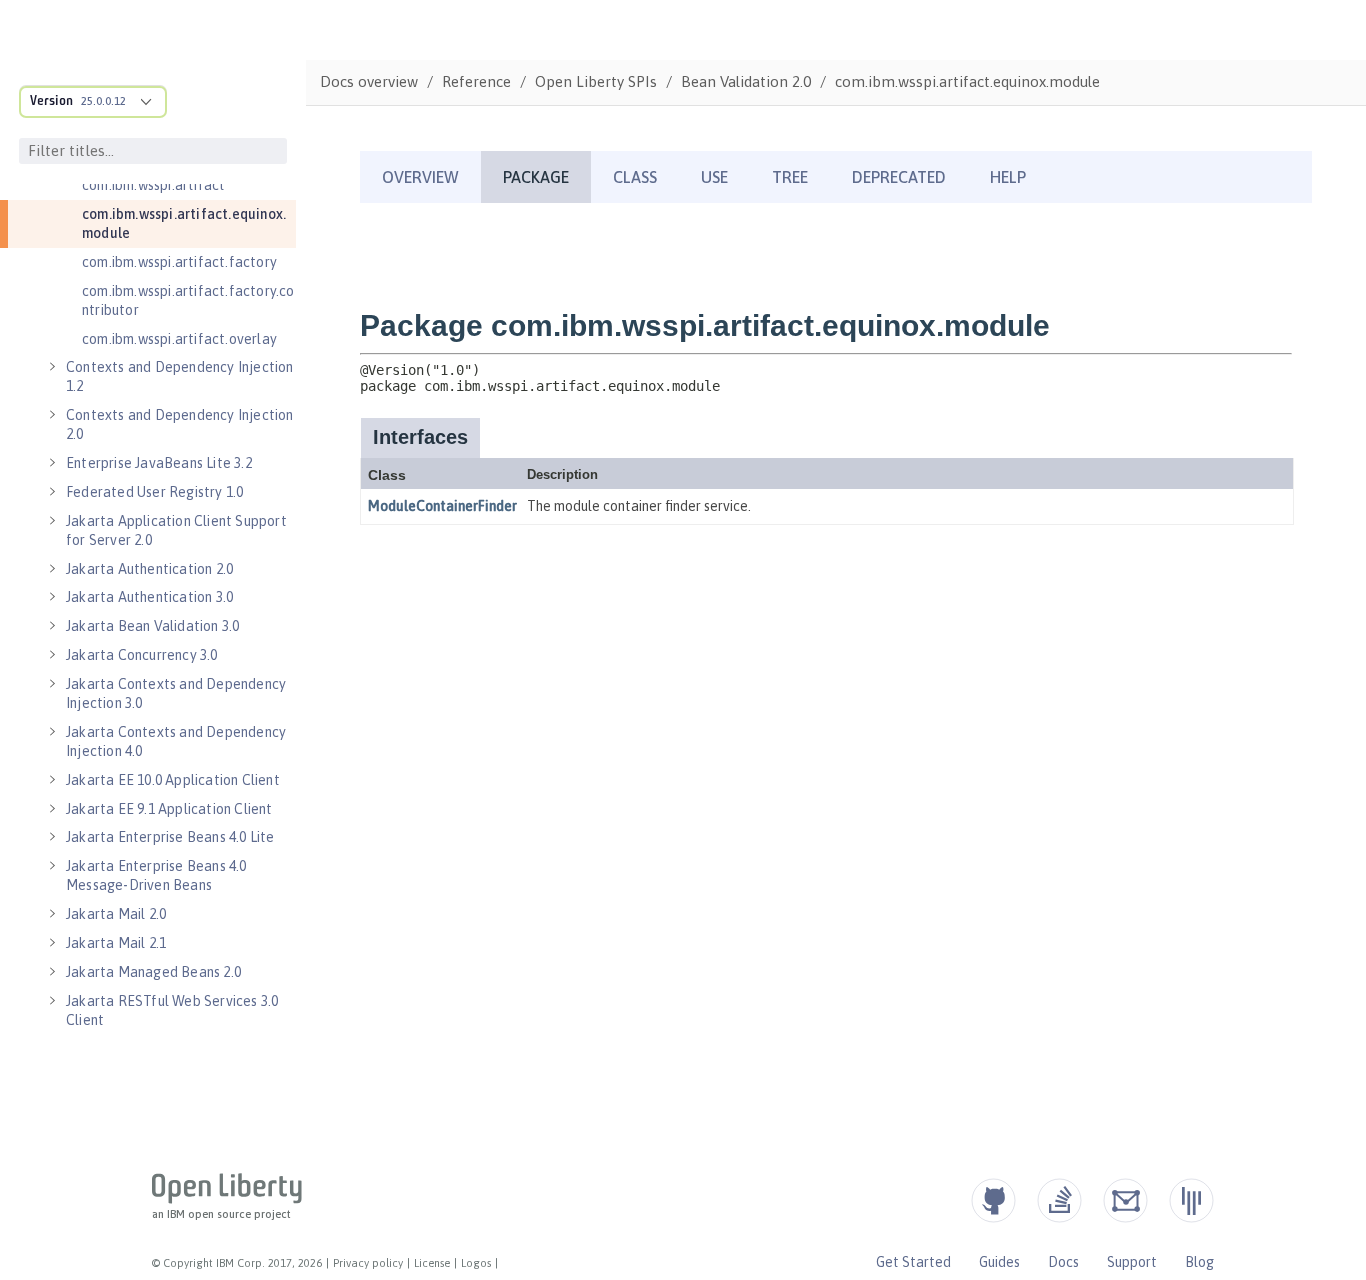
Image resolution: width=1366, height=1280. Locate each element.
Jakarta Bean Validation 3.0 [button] (152, 626)
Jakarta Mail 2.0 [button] (116, 914)
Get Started (913, 1262)
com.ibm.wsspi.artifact (153, 185)
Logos (476, 1263)
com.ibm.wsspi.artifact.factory (179, 262)
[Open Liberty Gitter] (1191, 1200)
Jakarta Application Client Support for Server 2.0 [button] (176, 530)
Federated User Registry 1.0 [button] (154, 492)
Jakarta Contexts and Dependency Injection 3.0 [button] (176, 693)
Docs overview (369, 81)
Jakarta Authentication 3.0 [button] (149, 597)
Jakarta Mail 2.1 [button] (116, 943)
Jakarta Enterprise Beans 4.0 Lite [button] (170, 837)
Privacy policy (368, 1263)
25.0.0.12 (103, 101)
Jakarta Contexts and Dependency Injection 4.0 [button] (176, 741)
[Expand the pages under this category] (52, 367)
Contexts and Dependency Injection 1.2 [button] (180, 376)
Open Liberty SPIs (596, 81)
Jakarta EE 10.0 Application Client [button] (173, 780)
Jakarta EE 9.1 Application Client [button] (169, 809)
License (432, 1263)
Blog (1199, 1262)
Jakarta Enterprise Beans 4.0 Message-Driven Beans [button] (156, 875)
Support (1132, 1262)
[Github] (993, 1200)
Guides (999, 1262)
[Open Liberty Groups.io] (1125, 1200)
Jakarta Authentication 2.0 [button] (149, 569)
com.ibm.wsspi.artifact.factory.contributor (188, 300)
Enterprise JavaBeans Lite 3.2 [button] (159, 463)
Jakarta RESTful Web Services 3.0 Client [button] (172, 1010)
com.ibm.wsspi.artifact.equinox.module (184, 223)
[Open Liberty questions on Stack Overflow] (1059, 1200)
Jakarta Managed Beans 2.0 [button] (153, 972)
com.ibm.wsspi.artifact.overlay (179, 339)
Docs (1063, 1262)
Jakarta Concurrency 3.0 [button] (142, 655)
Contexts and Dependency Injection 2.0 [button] (180, 424)
